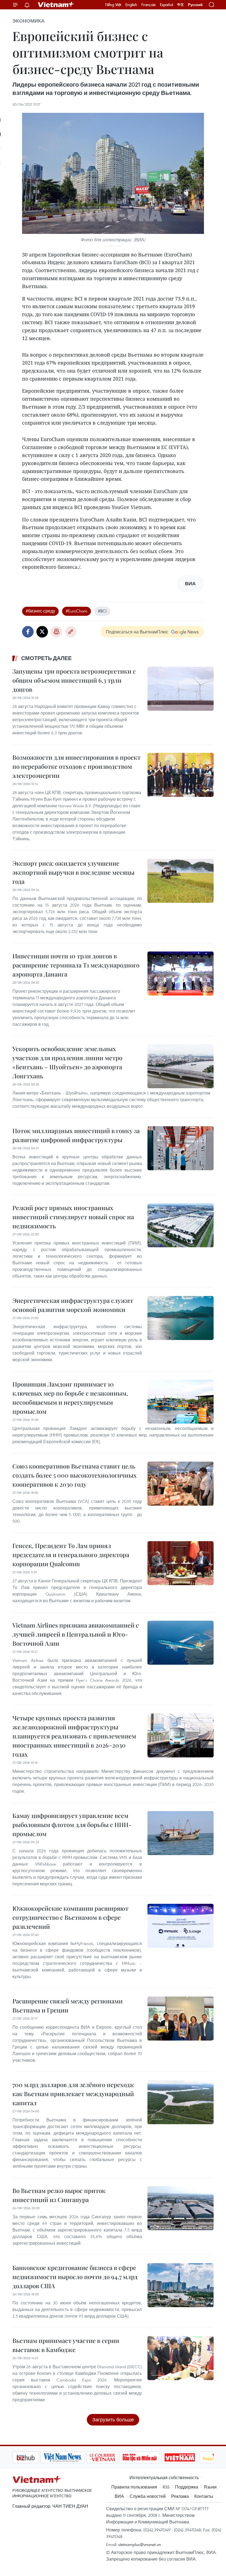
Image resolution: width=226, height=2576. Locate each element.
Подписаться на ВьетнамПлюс (137, 632)
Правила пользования (134, 2487)
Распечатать (57, 632)
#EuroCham (76, 611)
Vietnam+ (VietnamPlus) (56, 5)
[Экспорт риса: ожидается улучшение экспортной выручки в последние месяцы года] (181, 881)
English (131, 5)
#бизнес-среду (40, 611)
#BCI (102, 611)
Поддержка (187, 2487)
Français (149, 5)
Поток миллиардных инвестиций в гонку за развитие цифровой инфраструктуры (76, 1135)
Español (166, 5)
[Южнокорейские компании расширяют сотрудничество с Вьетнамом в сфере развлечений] (181, 1926)
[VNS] (35, 2457)
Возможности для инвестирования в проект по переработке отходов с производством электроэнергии (76, 766)
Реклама (180, 2496)
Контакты (204, 2496)
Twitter (42, 632)
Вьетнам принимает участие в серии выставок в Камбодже (66, 2345)
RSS (166, 2487)
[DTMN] (112, 2457)
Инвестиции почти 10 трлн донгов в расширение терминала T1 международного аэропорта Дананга (76, 965)
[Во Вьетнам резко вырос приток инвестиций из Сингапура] (181, 2208)
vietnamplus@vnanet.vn (140, 2544)
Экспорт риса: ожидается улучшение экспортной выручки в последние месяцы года (73, 872)
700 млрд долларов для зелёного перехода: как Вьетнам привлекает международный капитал (73, 2094)
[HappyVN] (189, 2457)
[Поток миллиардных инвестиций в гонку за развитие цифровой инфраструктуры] (181, 1148)
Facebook (28, 632)
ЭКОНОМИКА (29, 21)
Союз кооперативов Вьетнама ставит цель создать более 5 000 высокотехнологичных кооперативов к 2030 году (75, 1475)
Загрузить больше (113, 2420)
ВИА (119, 2496)
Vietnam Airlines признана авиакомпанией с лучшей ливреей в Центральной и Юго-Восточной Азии (76, 1634)
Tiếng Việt (113, 5)
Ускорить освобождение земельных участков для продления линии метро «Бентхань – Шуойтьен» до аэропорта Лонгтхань (67, 1062)
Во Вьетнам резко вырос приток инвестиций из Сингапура (59, 2195)
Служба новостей (148, 2496)
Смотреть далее (46, 658)
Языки (210, 2487)
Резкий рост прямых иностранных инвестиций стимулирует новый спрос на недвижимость (73, 1217)
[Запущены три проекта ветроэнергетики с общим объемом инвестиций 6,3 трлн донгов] (181, 689)
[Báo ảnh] (152, 2457)
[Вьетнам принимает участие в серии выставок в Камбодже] (181, 2358)
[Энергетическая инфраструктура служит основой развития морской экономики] (181, 1318)
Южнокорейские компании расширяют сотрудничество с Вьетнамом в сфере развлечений (70, 1917)
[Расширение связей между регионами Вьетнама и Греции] (181, 2019)
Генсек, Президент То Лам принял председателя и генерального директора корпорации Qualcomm (71, 1555)
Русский (195, 5)
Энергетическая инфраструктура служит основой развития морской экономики (73, 1305)
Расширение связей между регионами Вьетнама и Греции (68, 2005)
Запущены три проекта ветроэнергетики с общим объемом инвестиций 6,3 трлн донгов (74, 680)
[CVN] (74, 2457)
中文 (181, 5)
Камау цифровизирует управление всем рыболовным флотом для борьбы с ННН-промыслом (72, 1825)
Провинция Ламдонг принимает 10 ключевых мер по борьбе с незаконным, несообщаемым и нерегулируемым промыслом (70, 1398)
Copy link (71, 632)
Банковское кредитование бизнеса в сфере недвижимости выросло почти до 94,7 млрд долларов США (75, 2277)
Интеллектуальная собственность (164, 2477)
